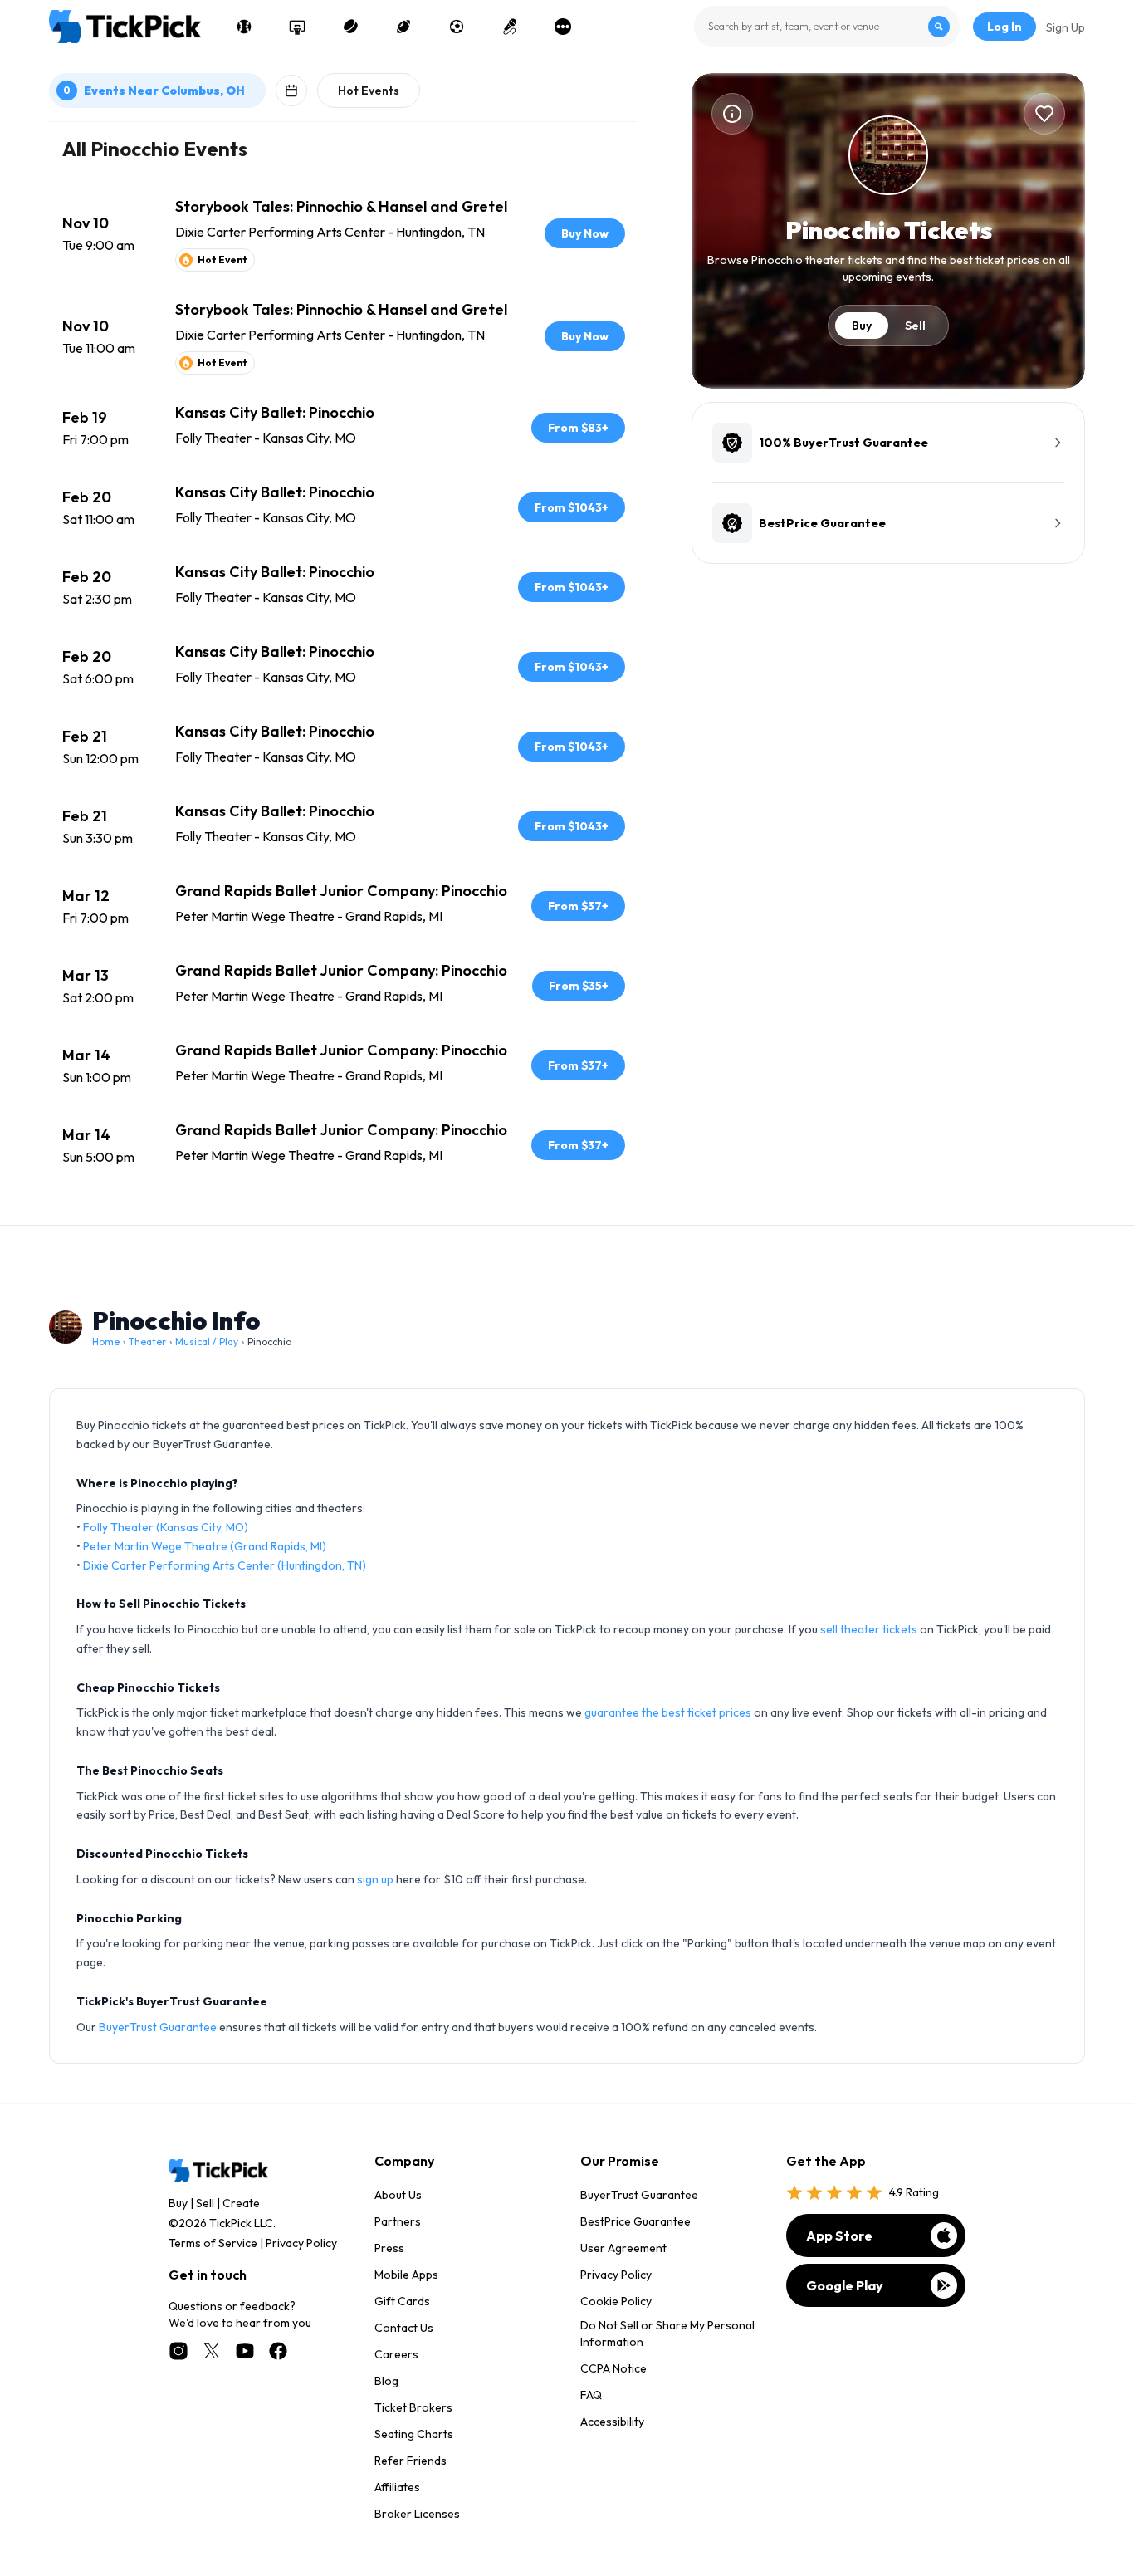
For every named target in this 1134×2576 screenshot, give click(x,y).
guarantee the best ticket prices (668, 1712)
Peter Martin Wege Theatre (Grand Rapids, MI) (205, 1546)
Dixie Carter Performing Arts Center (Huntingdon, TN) (225, 1565)
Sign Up (1066, 27)
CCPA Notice (613, 2368)
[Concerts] (510, 27)
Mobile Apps (406, 2275)
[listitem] (344, 233)
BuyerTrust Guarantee (158, 2027)
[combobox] (827, 27)
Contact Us (404, 2328)
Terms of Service (213, 2243)
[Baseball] (244, 27)
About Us (398, 2195)
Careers (396, 2354)
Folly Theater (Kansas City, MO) (166, 1527)
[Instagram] (178, 2351)
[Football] (403, 27)
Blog (386, 2381)
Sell (915, 326)
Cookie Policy (616, 2301)
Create (241, 2203)
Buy (862, 326)
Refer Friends (411, 2461)
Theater (147, 1342)
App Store (839, 2236)
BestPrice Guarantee (635, 2221)
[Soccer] (457, 27)
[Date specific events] (291, 91)
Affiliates (397, 2487)
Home (106, 1342)
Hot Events (369, 91)
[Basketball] (297, 27)
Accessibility (612, 2422)
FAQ (591, 2395)
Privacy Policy (301, 2243)
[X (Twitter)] (212, 2351)
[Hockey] (350, 27)
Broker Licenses (417, 2514)
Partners (398, 2221)
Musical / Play (207, 1342)
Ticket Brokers (413, 2407)
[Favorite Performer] (1044, 114)
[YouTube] (245, 2351)
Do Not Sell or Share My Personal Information (667, 2334)
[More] (563, 27)
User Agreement (623, 2248)
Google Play (845, 2285)
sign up (375, 1879)
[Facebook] (278, 2351)
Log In (1004, 27)
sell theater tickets (869, 1629)
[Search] (939, 27)
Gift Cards (402, 2301)
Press (389, 2248)
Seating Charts (414, 2434)
